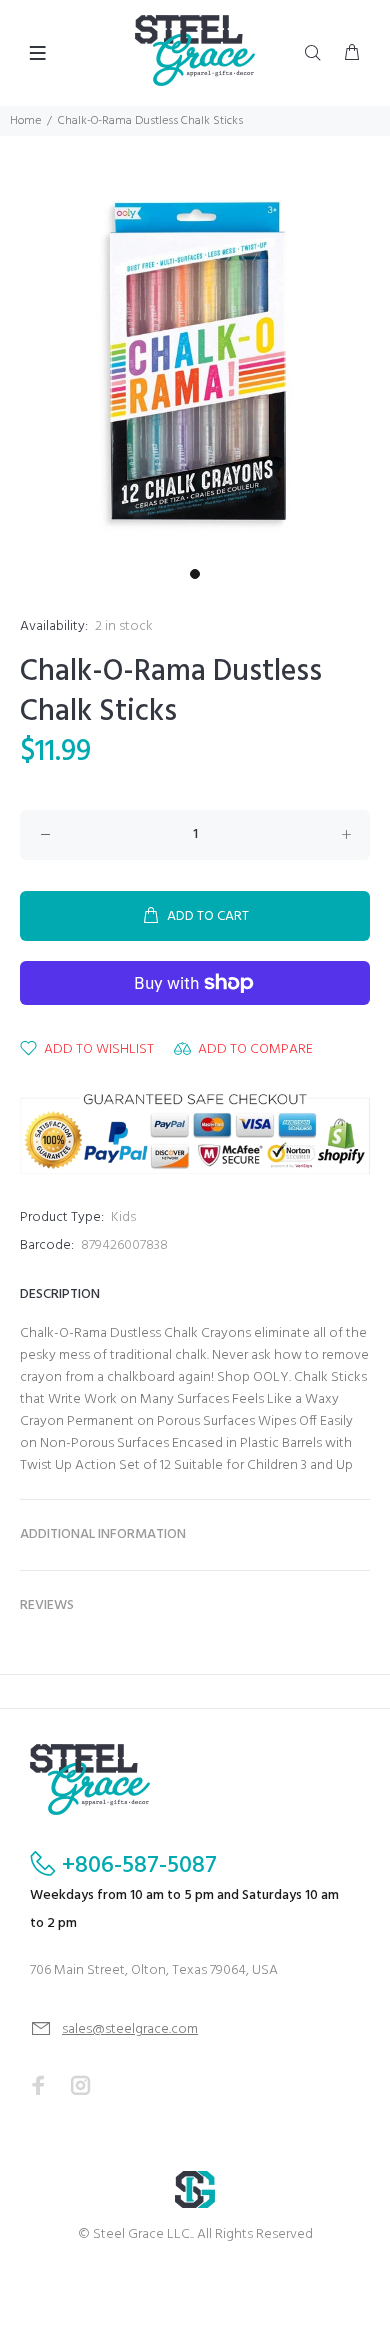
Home (25, 121)
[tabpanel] (195, 364)
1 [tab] (195, 574)
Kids (123, 1217)
